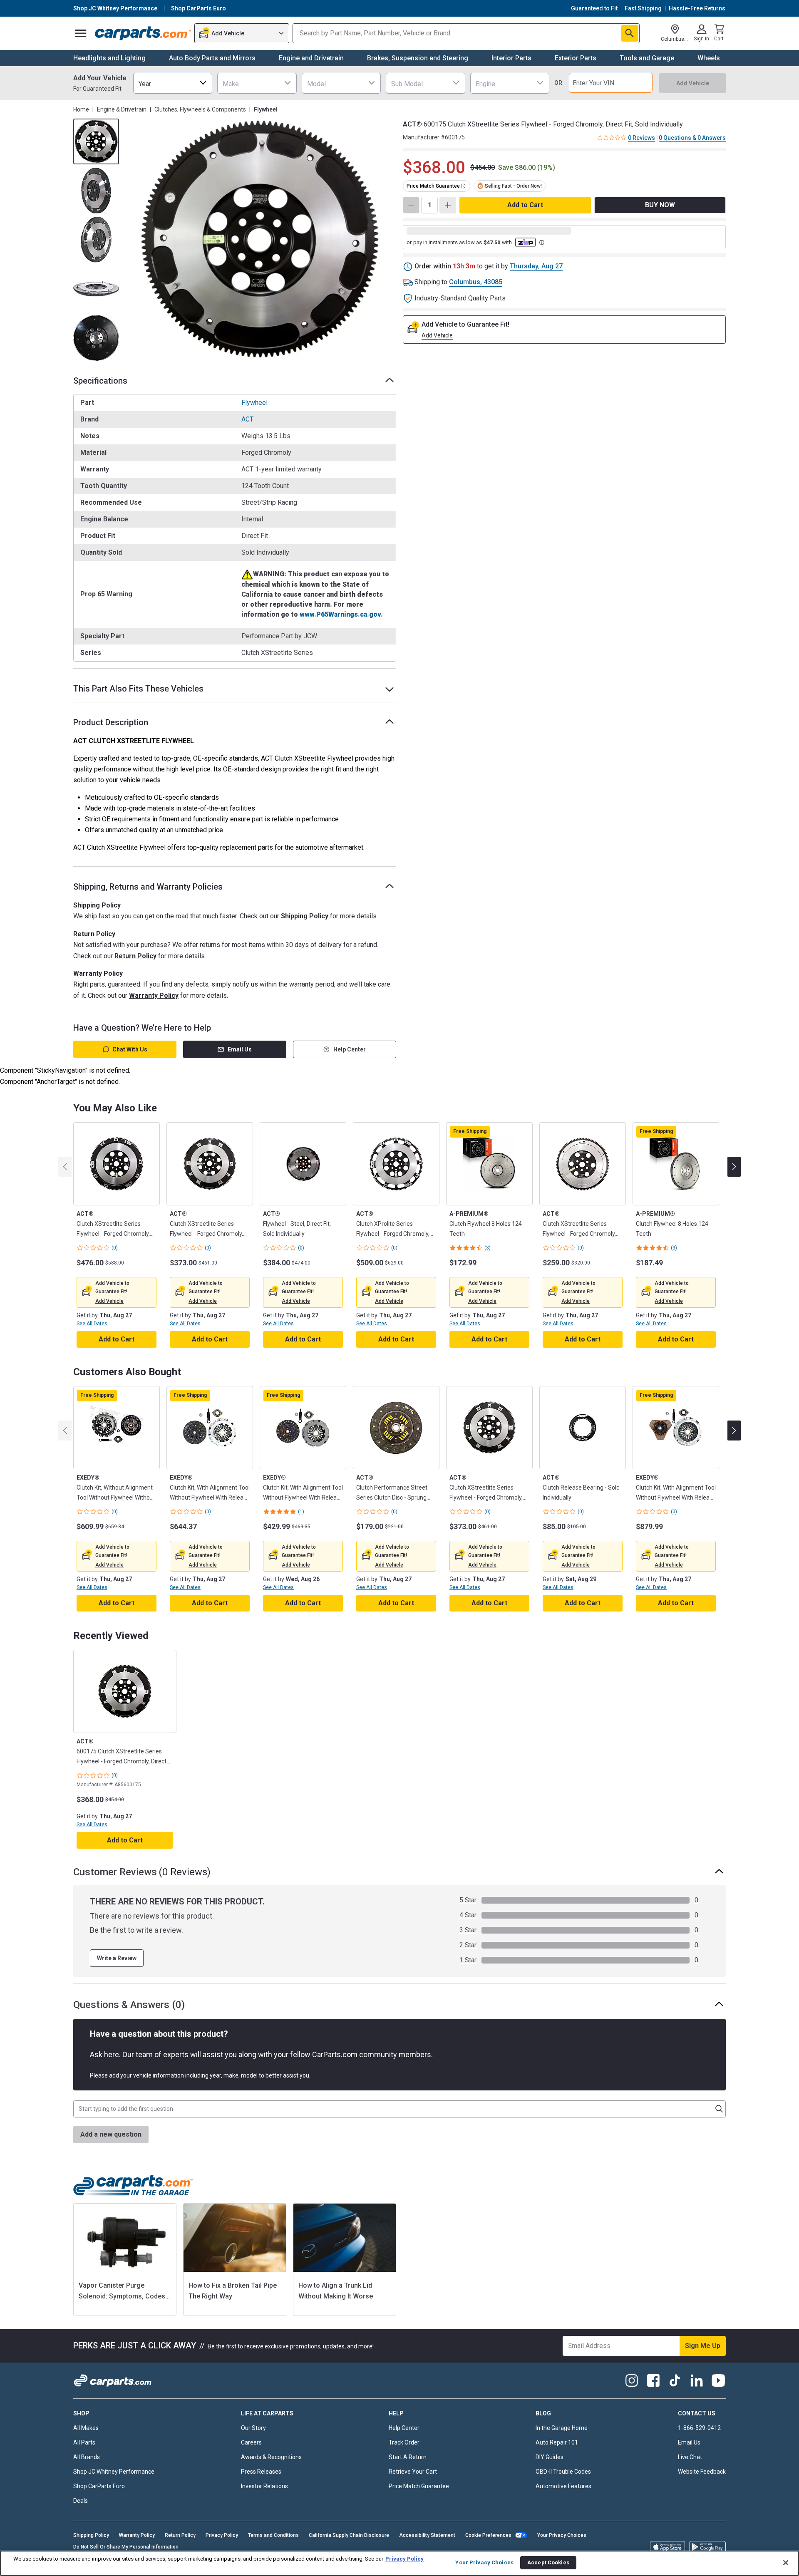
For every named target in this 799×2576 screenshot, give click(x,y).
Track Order (404, 2442)
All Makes (86, 2428)
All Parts (84, 2442)
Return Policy (135, 956)
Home (81, 109)
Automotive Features (563, 2486)
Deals (81, 2501)
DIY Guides (550, 2457)
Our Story (253, 2428)
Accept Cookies (548, 2562)
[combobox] (173, 83)
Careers (251, 2442)
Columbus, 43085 (476, 282)
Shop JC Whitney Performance (114, 2472)
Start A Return (408, 2457)
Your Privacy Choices (562, 2535)
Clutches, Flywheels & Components (200, 109)
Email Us (240, 1049)
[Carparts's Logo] (143, 33)
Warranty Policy (154, 995)
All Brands (87, 2457)
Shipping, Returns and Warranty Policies (148, 887)
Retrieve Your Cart (413, 2472)
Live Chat (690, 2457)
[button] (109, 1301)
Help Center (350, 1049)
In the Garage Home (562, 2428)
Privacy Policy (222, 2535)
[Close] (786, 2563)
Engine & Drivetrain (122, 109)
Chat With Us (130, 1049)
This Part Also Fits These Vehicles (138, 689)
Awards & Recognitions (271, 2457)
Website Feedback (702, 2472)
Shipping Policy (305, 916)
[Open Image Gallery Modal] (260, 240)
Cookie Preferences (488, 2535)
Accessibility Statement (427, 2535)
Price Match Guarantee (419, 2486)
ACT (247, 419)
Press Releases (261, 2472)
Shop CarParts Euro (99, 2486)
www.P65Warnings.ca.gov (340, 614)
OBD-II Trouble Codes (563, 2472)
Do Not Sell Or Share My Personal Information (126, 2547)
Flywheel (254, 403)
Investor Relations (264, 2486)
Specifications (100, 381)
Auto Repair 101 (557, 2442)
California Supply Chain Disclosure (349, 2535)
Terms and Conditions (273, 2535)
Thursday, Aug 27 (536, 266)
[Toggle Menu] (81, 33)
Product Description (111, 722)
